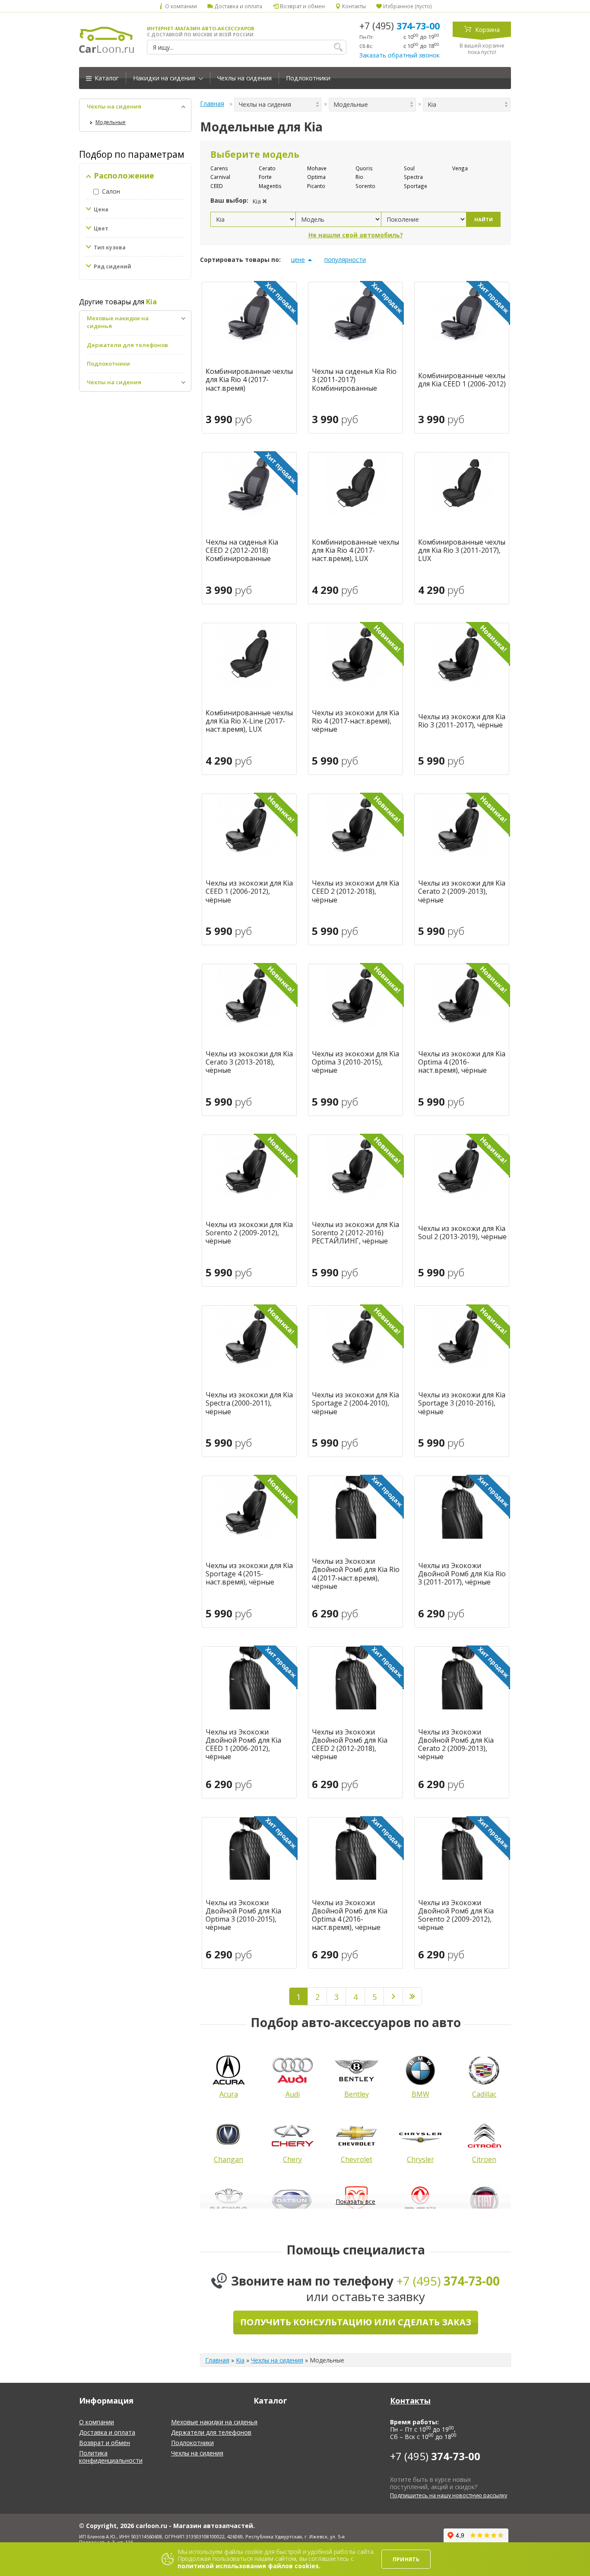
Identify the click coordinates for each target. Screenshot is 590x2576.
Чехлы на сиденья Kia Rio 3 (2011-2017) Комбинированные (354, 380)
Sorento (365, 186)
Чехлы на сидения (244, 78)
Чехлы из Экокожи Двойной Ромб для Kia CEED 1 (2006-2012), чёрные (243, 1745)
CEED (217, 186)
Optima (316, 177)
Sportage (416, 186)
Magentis (270, 186)
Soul (409, 168)
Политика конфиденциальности (111, 2457)
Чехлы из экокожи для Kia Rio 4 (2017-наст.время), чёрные (355, 721)
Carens (219, 168)
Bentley (357, 2094)
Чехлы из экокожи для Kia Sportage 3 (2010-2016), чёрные (462, 1403)
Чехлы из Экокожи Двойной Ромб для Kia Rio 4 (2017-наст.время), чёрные (356, 1574)
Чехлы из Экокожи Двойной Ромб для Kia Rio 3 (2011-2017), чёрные (462, 1574)
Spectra (413, 177)
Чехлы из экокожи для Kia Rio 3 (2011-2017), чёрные (462, 721)
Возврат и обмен (301, 6)
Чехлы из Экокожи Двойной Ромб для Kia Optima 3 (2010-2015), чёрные (243, 1915)
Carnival (220, 177)
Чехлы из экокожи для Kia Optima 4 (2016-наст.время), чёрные (462, 1062)
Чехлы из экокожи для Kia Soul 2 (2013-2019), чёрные (462, 1233)
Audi (293, 2094)
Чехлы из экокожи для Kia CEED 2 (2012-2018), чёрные (355, 892)
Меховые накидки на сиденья (214, 2422)
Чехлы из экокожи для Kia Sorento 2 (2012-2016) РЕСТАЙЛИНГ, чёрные (355, 1233)
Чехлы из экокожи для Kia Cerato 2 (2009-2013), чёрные (462, 892)
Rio (359, 177)
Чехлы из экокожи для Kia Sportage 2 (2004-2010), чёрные (355, 1403)
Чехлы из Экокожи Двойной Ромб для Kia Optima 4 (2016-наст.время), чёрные (350, 1915)
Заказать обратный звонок (400, 55)
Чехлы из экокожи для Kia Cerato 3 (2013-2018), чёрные (249, 1062)
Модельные (111, 122)
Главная (212, 104)
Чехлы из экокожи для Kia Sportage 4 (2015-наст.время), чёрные (249, 1574)
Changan (228, 2159)
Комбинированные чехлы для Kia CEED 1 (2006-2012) (462, 380)
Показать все (355, 2201)
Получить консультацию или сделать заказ (356, 2322)
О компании (180, 6)
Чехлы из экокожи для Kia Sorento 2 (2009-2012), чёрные (249, 1233)
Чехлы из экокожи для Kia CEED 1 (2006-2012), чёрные (249, 892)
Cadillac (484, 2094)
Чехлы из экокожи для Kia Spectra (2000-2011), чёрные (249, 1403)
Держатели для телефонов (127, 345)
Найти (484, 219)
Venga (460, 168)
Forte (265, 177)
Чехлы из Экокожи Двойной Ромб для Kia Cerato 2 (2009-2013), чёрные (456, 1745)
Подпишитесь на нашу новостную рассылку (449, 2495)
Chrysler (420, 2159)
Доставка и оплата (238, 6)
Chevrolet (357, 2159)
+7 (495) (400, 26)
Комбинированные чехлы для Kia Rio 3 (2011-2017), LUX (462, 551)
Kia (240, 2360)
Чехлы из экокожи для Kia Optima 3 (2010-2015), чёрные (355, 1062)
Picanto (316, 186)
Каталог (106, 78)
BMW (420, 2094)
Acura (229, 2094)
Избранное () (407, 6)
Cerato (267, 168)
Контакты (353, 6)
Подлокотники (308, 78)
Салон (111, 191)
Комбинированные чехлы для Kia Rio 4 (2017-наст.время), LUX (355, 551)
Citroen (484, 2159)
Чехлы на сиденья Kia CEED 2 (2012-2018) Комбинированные (242, 551)
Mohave (317, 168)
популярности (345, 260)
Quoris (364, 168)
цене (298, 260)
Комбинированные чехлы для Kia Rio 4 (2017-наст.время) (249, 380)
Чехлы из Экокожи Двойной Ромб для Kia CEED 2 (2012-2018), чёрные (350, 1745)
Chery (292, 2159)
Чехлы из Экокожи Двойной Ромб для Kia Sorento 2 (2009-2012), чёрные (456, 1915)
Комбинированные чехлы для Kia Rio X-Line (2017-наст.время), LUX (249, 721)
